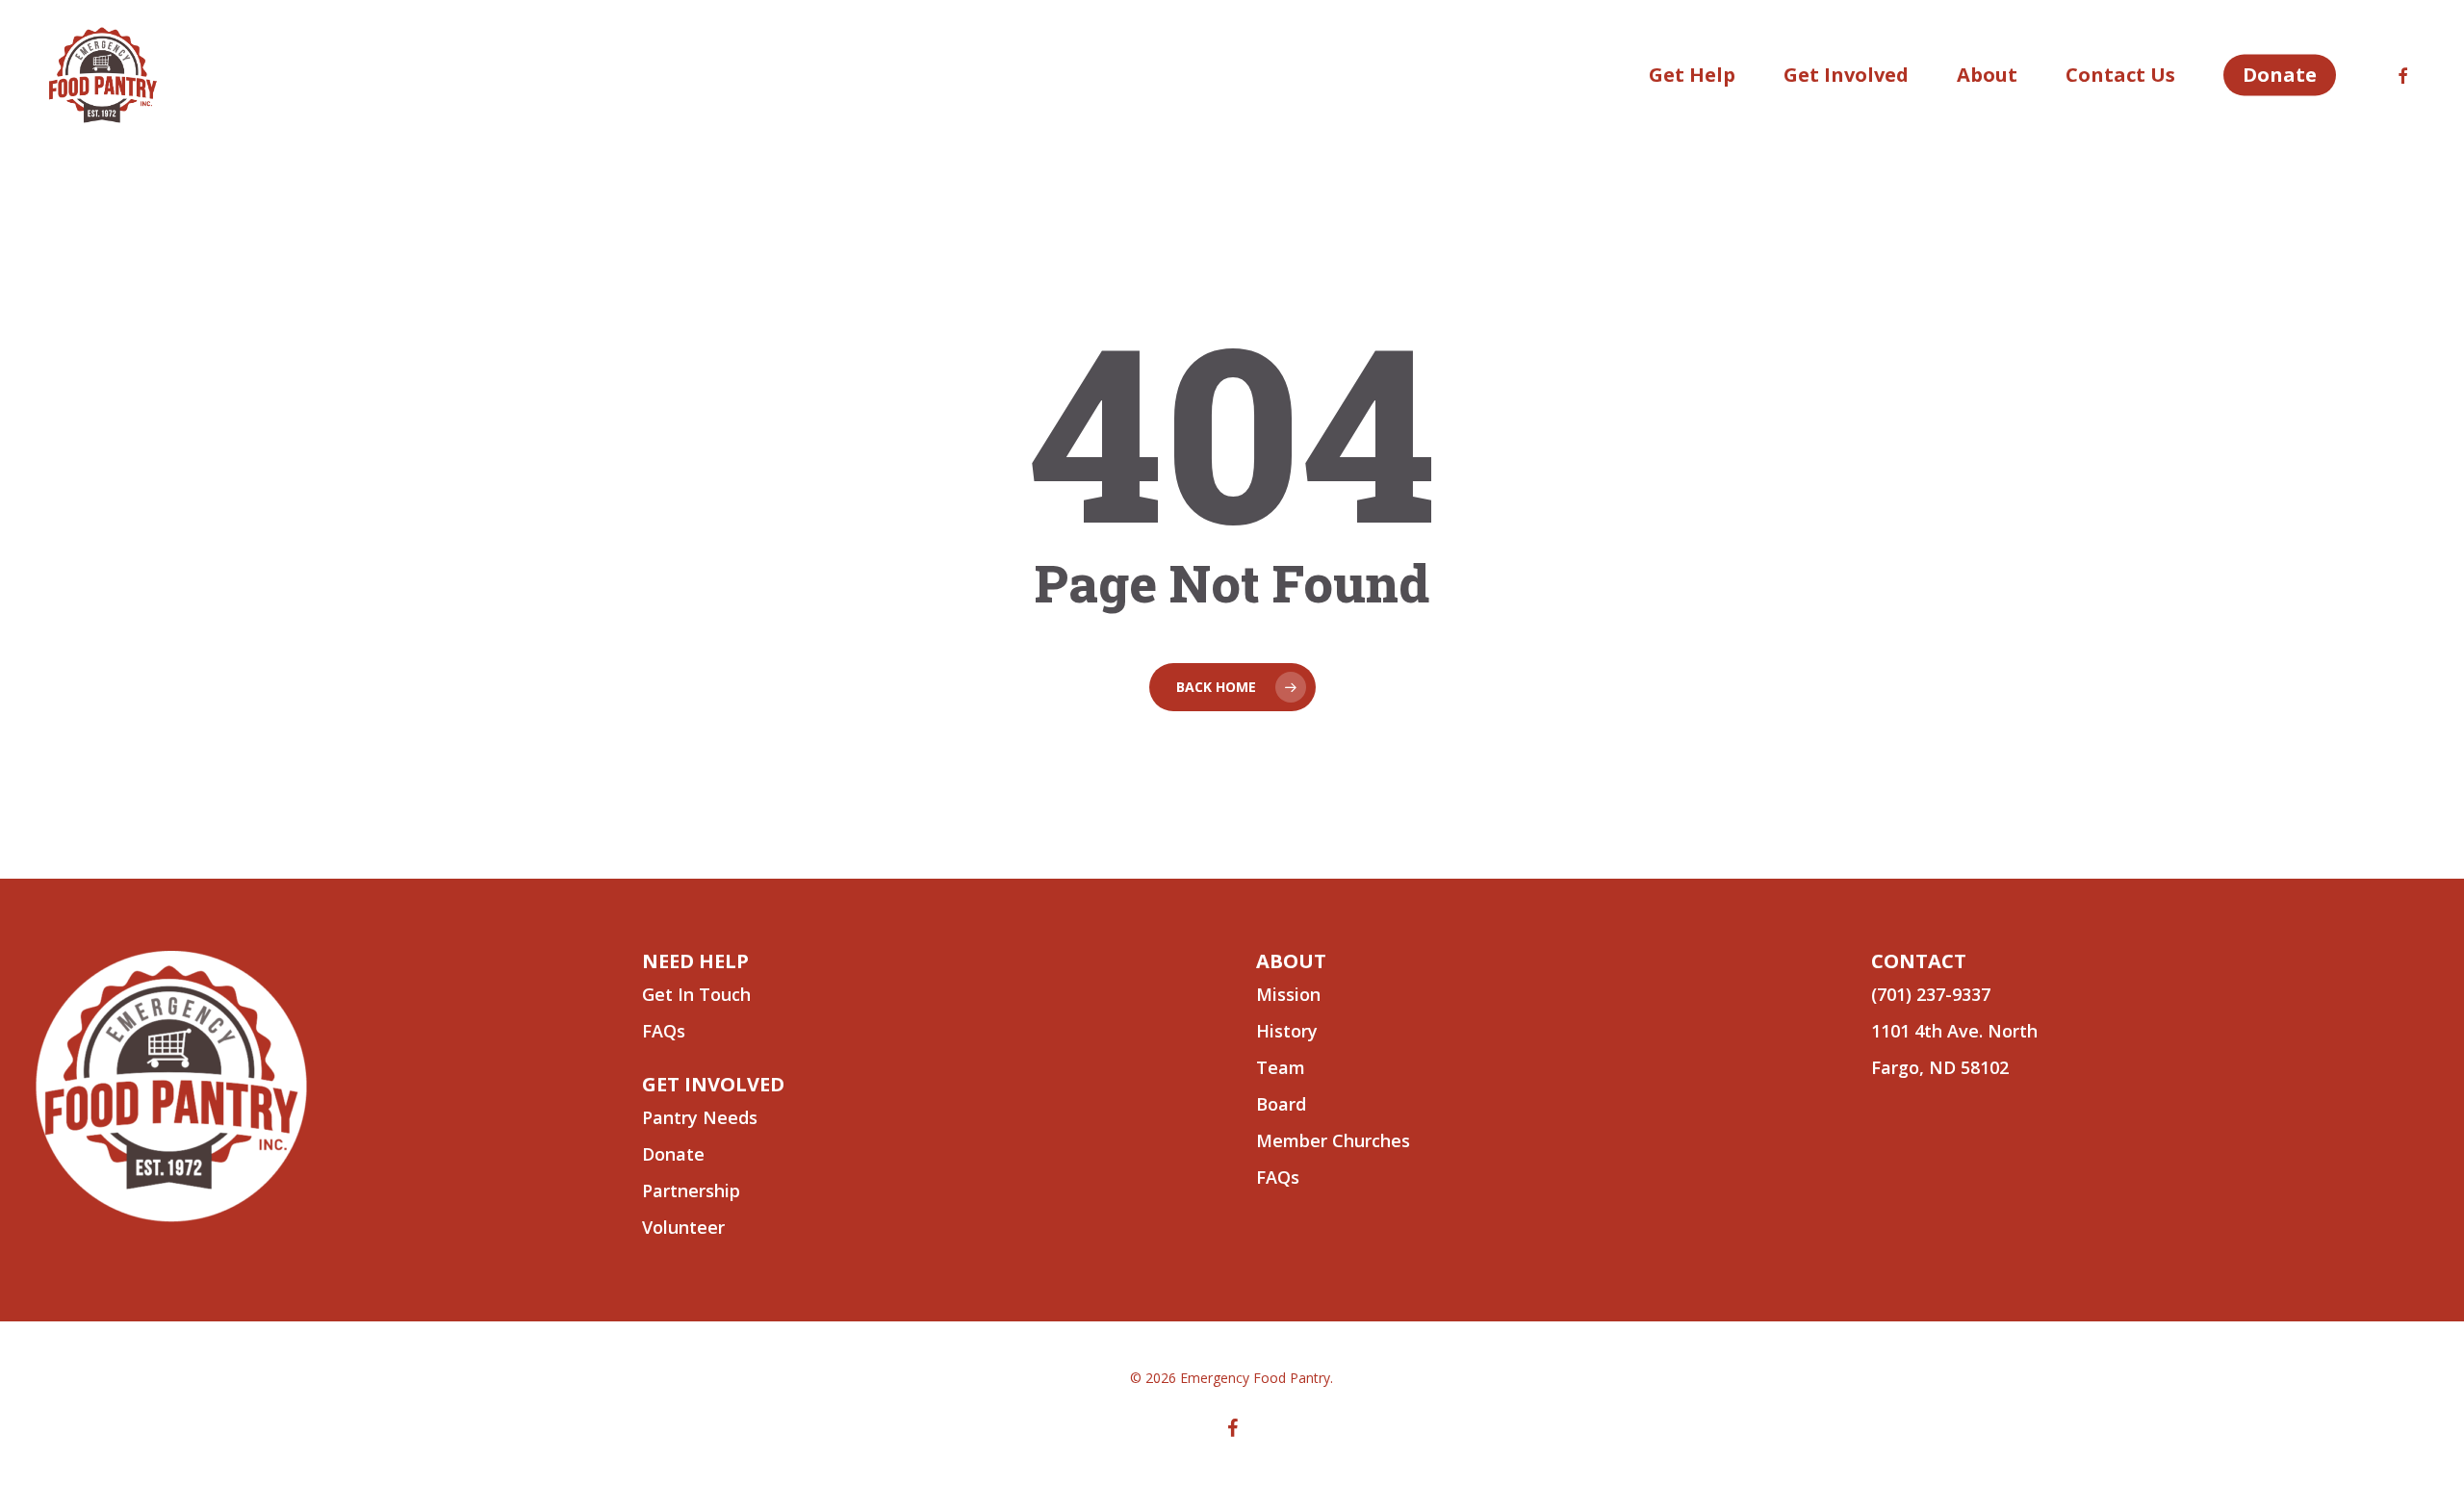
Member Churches (1333, 1140)
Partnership (691, 1191)
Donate (673, 1154)
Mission (1288, 994)
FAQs (1278, 1177)
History (1287, 1031)
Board (1281, 1104)
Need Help (695, 961)
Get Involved (713, 1084)
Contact (1919, 961)
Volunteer (683, 1227)
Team (1281, 1067)
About (1291, 961)
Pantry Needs (700, 1117)
